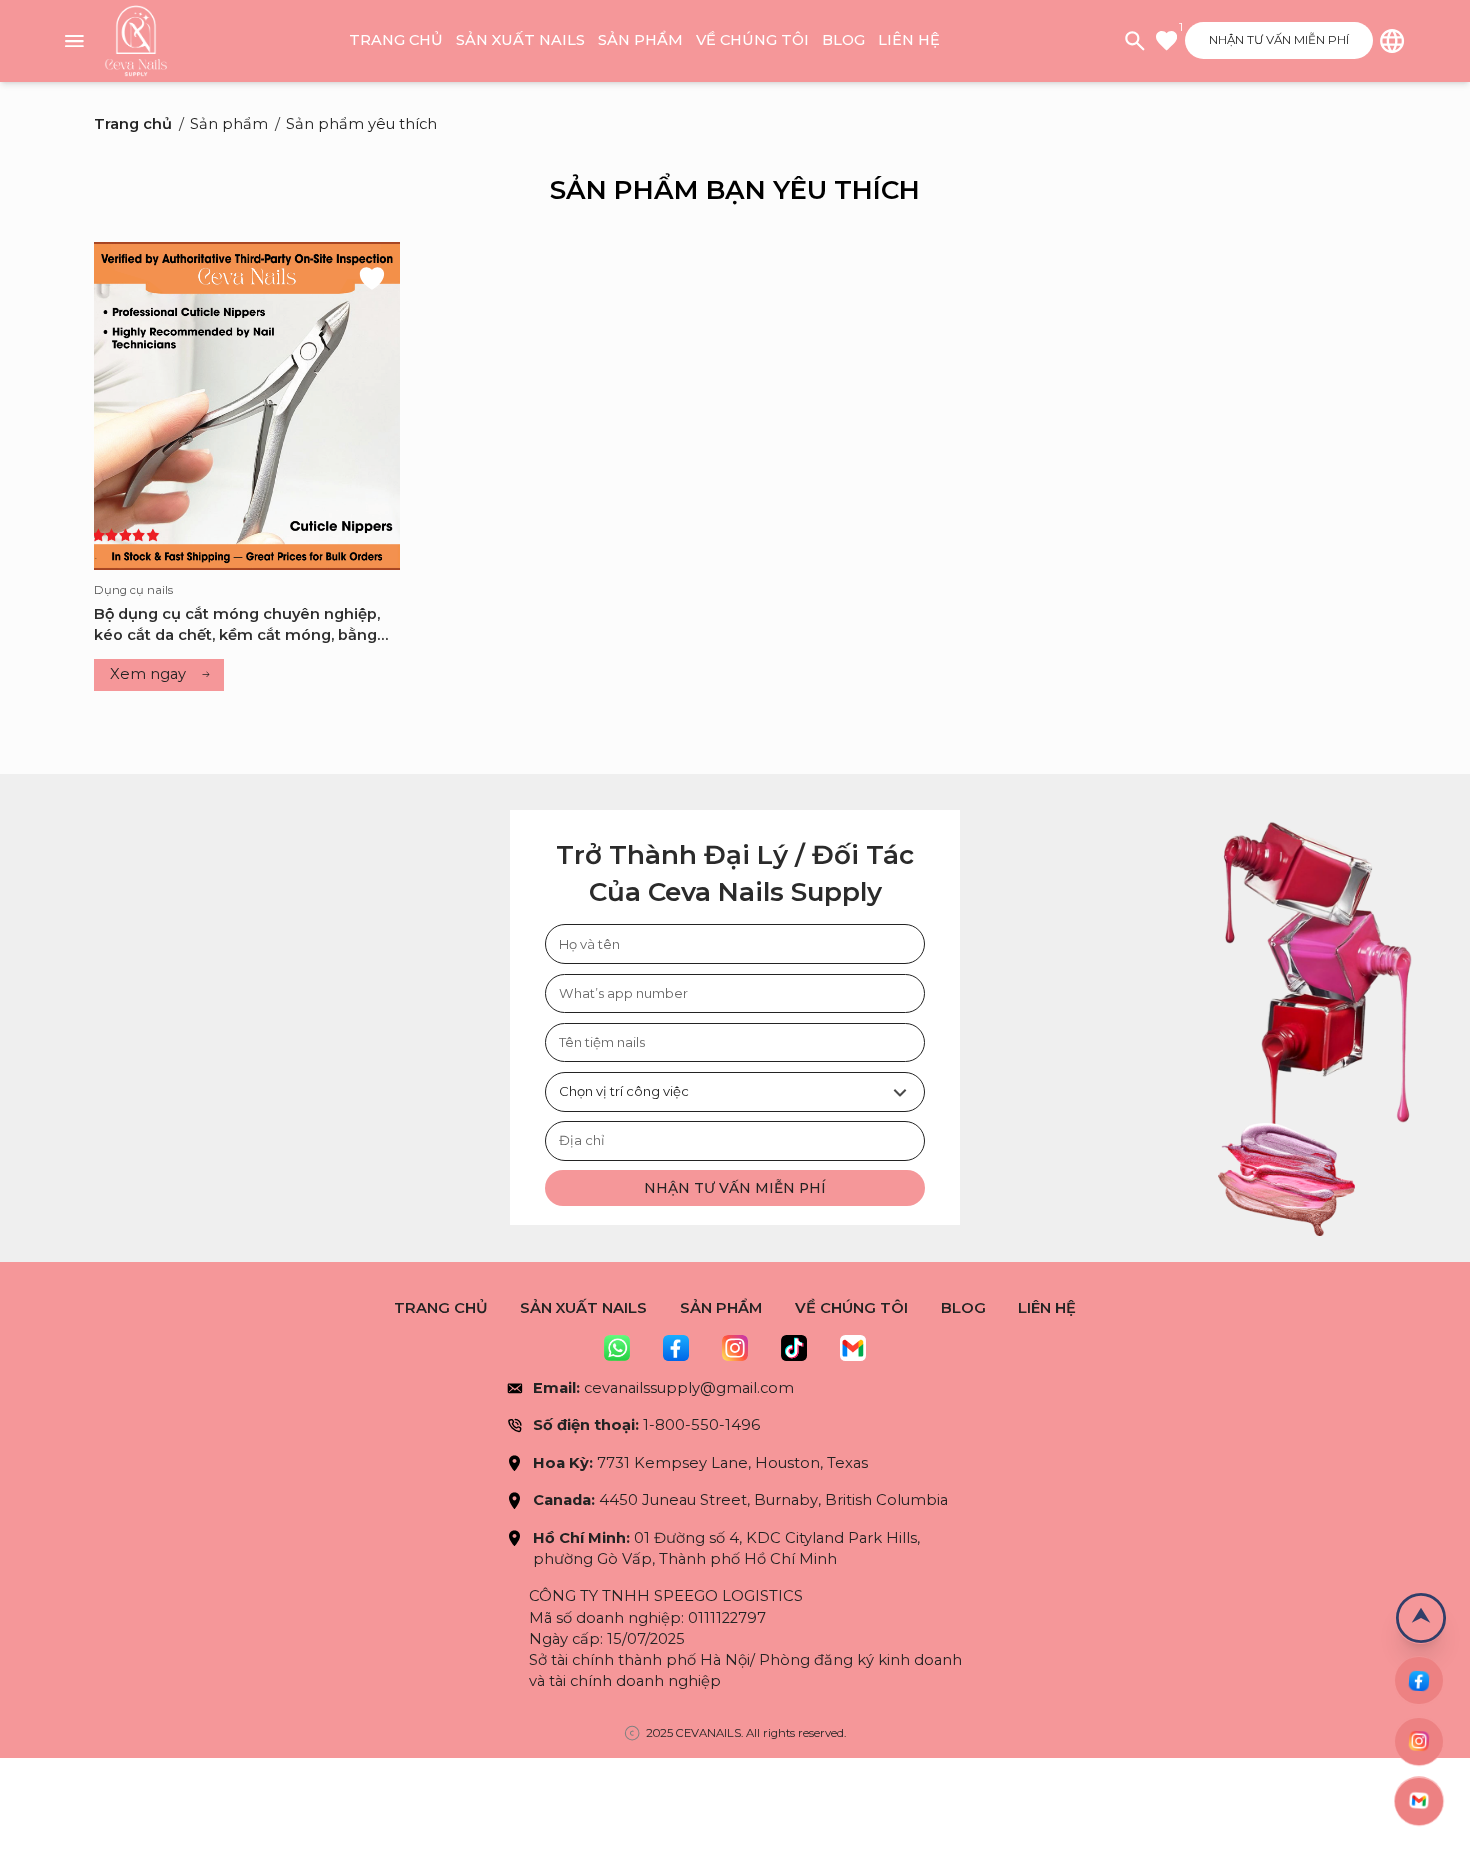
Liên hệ (909, 40)
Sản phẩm (640, 40)
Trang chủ (396, 40)
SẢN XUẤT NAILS (520, 40)
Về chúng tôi (752, 40)
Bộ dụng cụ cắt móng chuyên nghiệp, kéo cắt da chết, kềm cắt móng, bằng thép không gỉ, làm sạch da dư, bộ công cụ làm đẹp (243, 625)
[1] (1166, 41)
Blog (843, 40)
